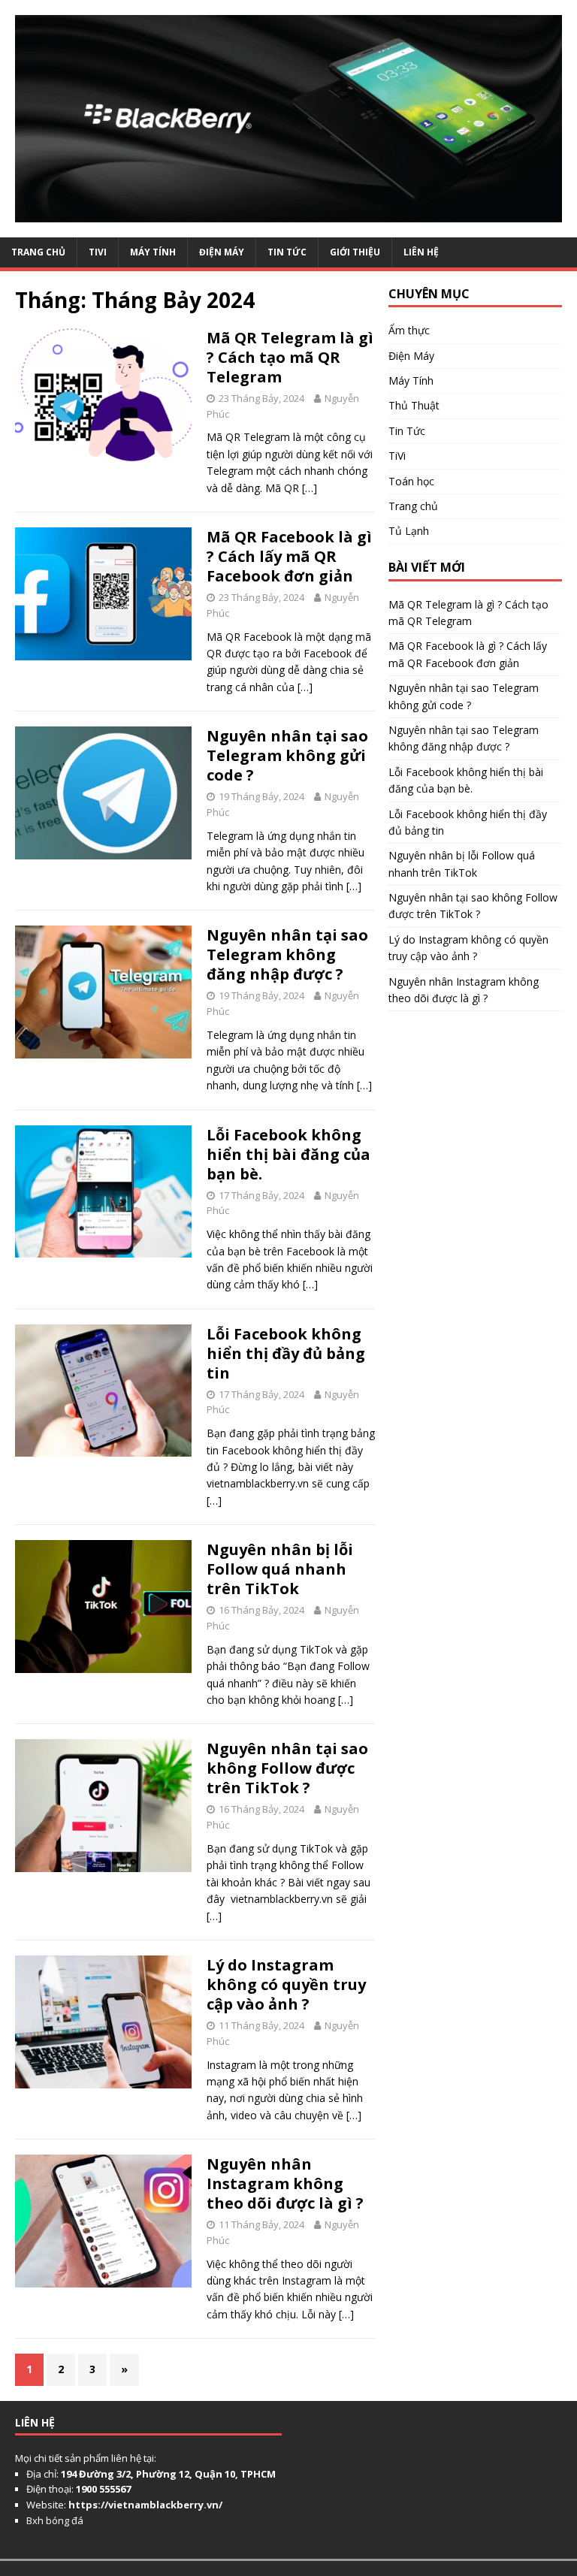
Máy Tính (153, 252)
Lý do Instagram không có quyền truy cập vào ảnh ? (286, 1984)
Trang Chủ (38, 252)
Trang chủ (413, 506)
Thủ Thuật (414, 405)
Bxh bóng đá (55, 2520)
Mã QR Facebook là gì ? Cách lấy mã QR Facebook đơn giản (289, 556)
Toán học (411, 481)
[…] (310, 488)
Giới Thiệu (355, 252)
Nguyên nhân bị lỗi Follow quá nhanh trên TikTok (280, 1569)
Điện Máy (222, 252)
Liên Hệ (421, 252)
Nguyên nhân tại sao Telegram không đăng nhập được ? (287, 954)
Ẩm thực (409, 330)
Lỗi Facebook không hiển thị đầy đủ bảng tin (286, 1353)
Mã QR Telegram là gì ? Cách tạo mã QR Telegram (290, 357)
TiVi (98, 252)
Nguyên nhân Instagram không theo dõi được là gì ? (285, 2183)
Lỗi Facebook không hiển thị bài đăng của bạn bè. (288, 1154)
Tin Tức (287, 252)
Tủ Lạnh (409, 531)
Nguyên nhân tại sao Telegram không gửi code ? (287, 755)
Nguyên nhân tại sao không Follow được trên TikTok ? (287, 1768)
